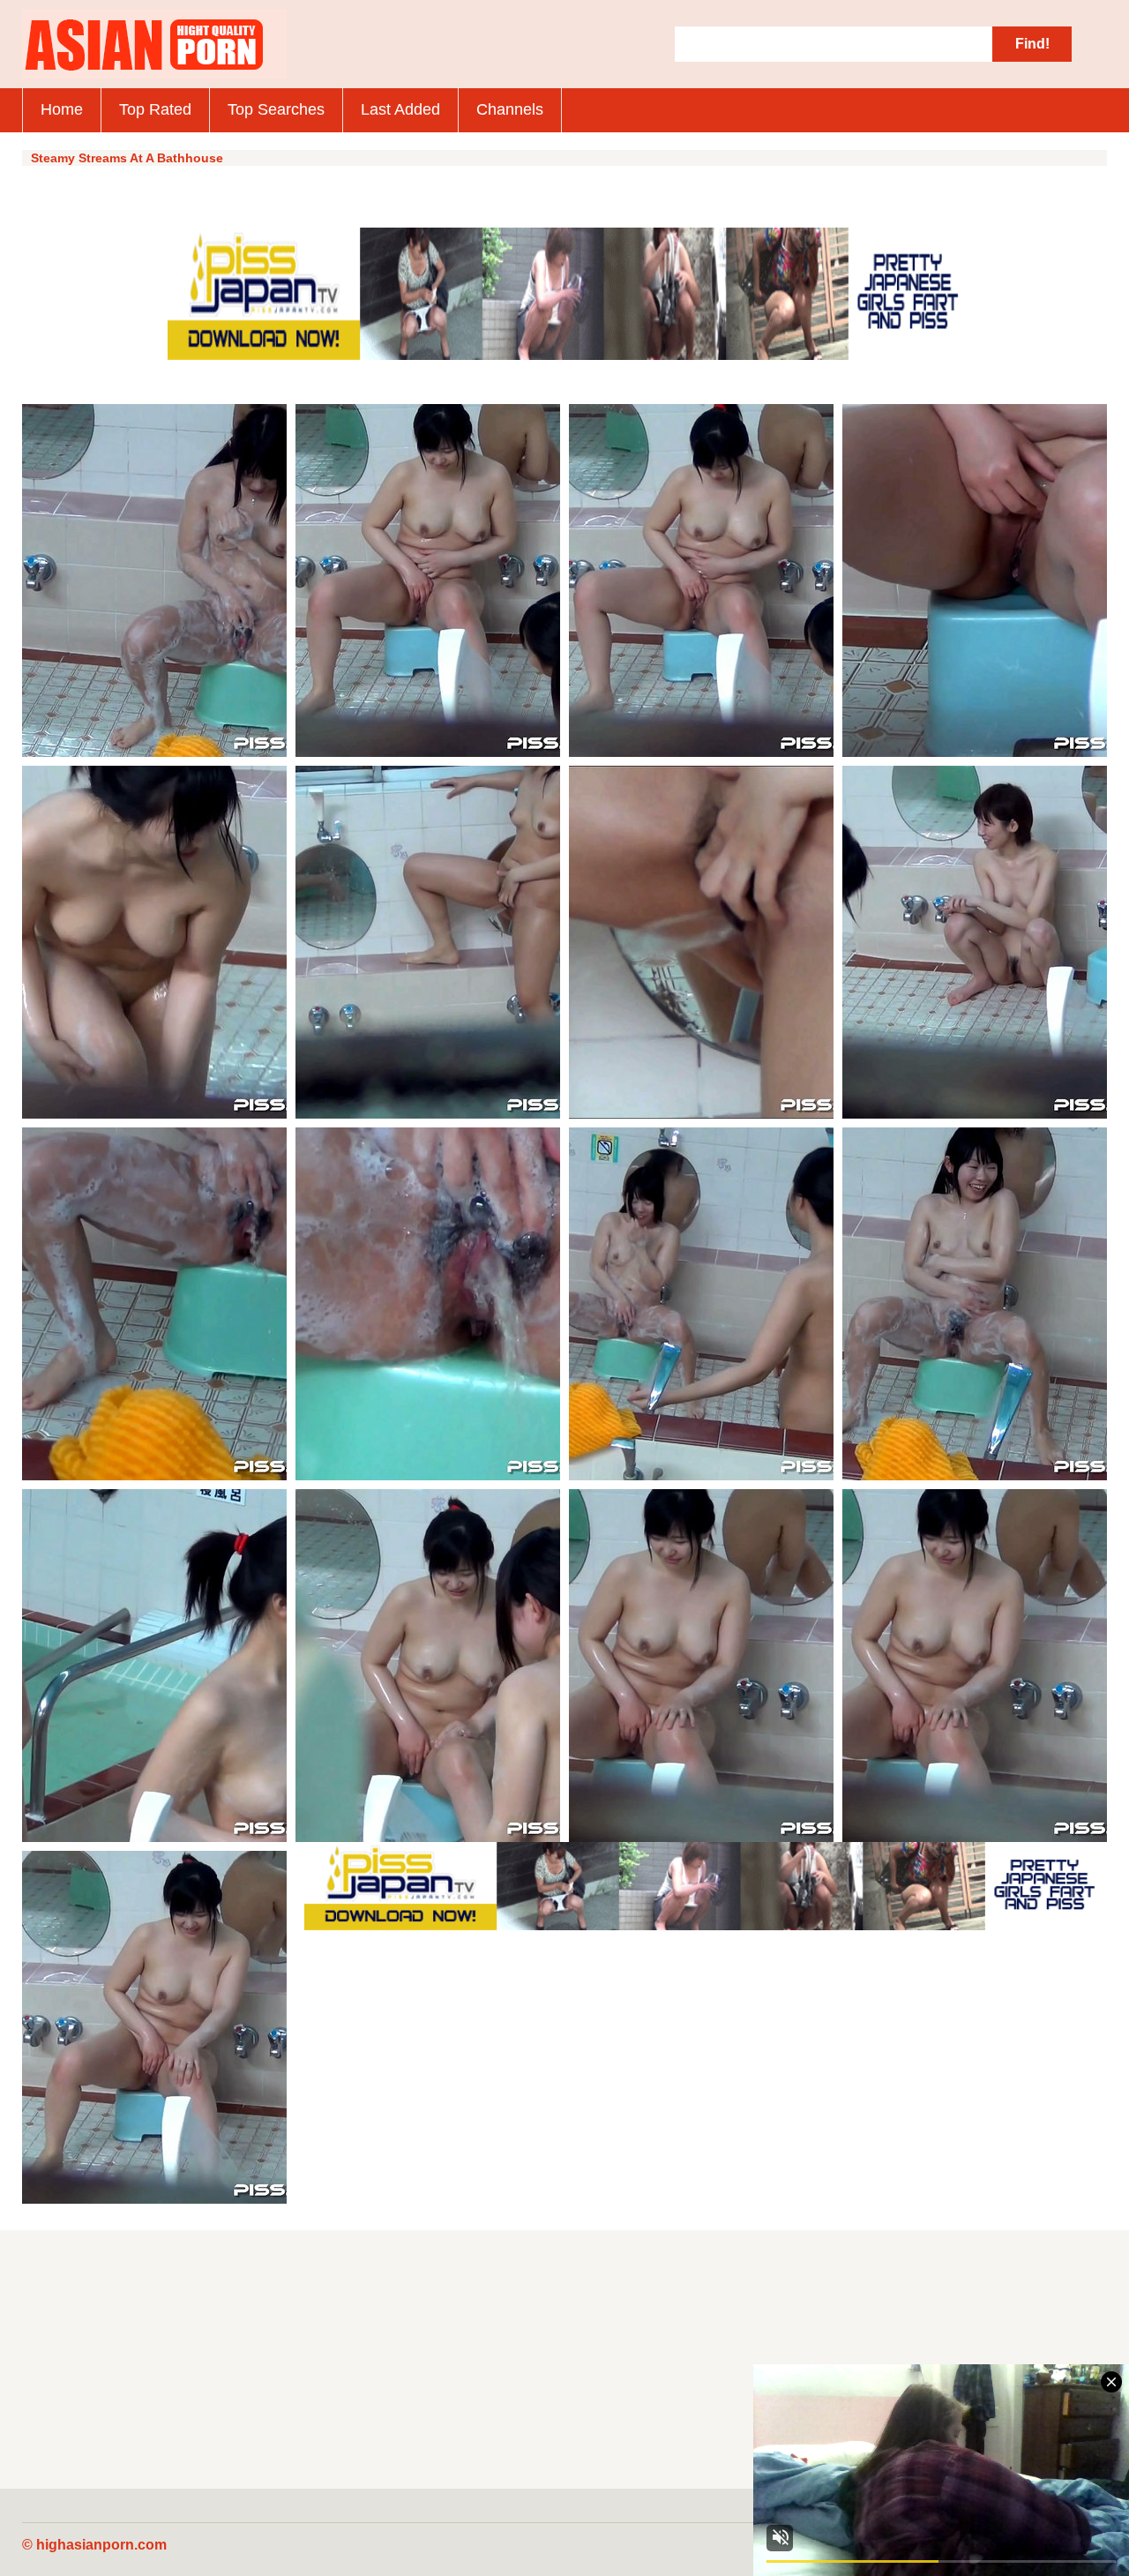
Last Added (400, 109)
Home (62, 109)
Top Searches (276, 109)
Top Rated (155, 109)
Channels (510, 109)
